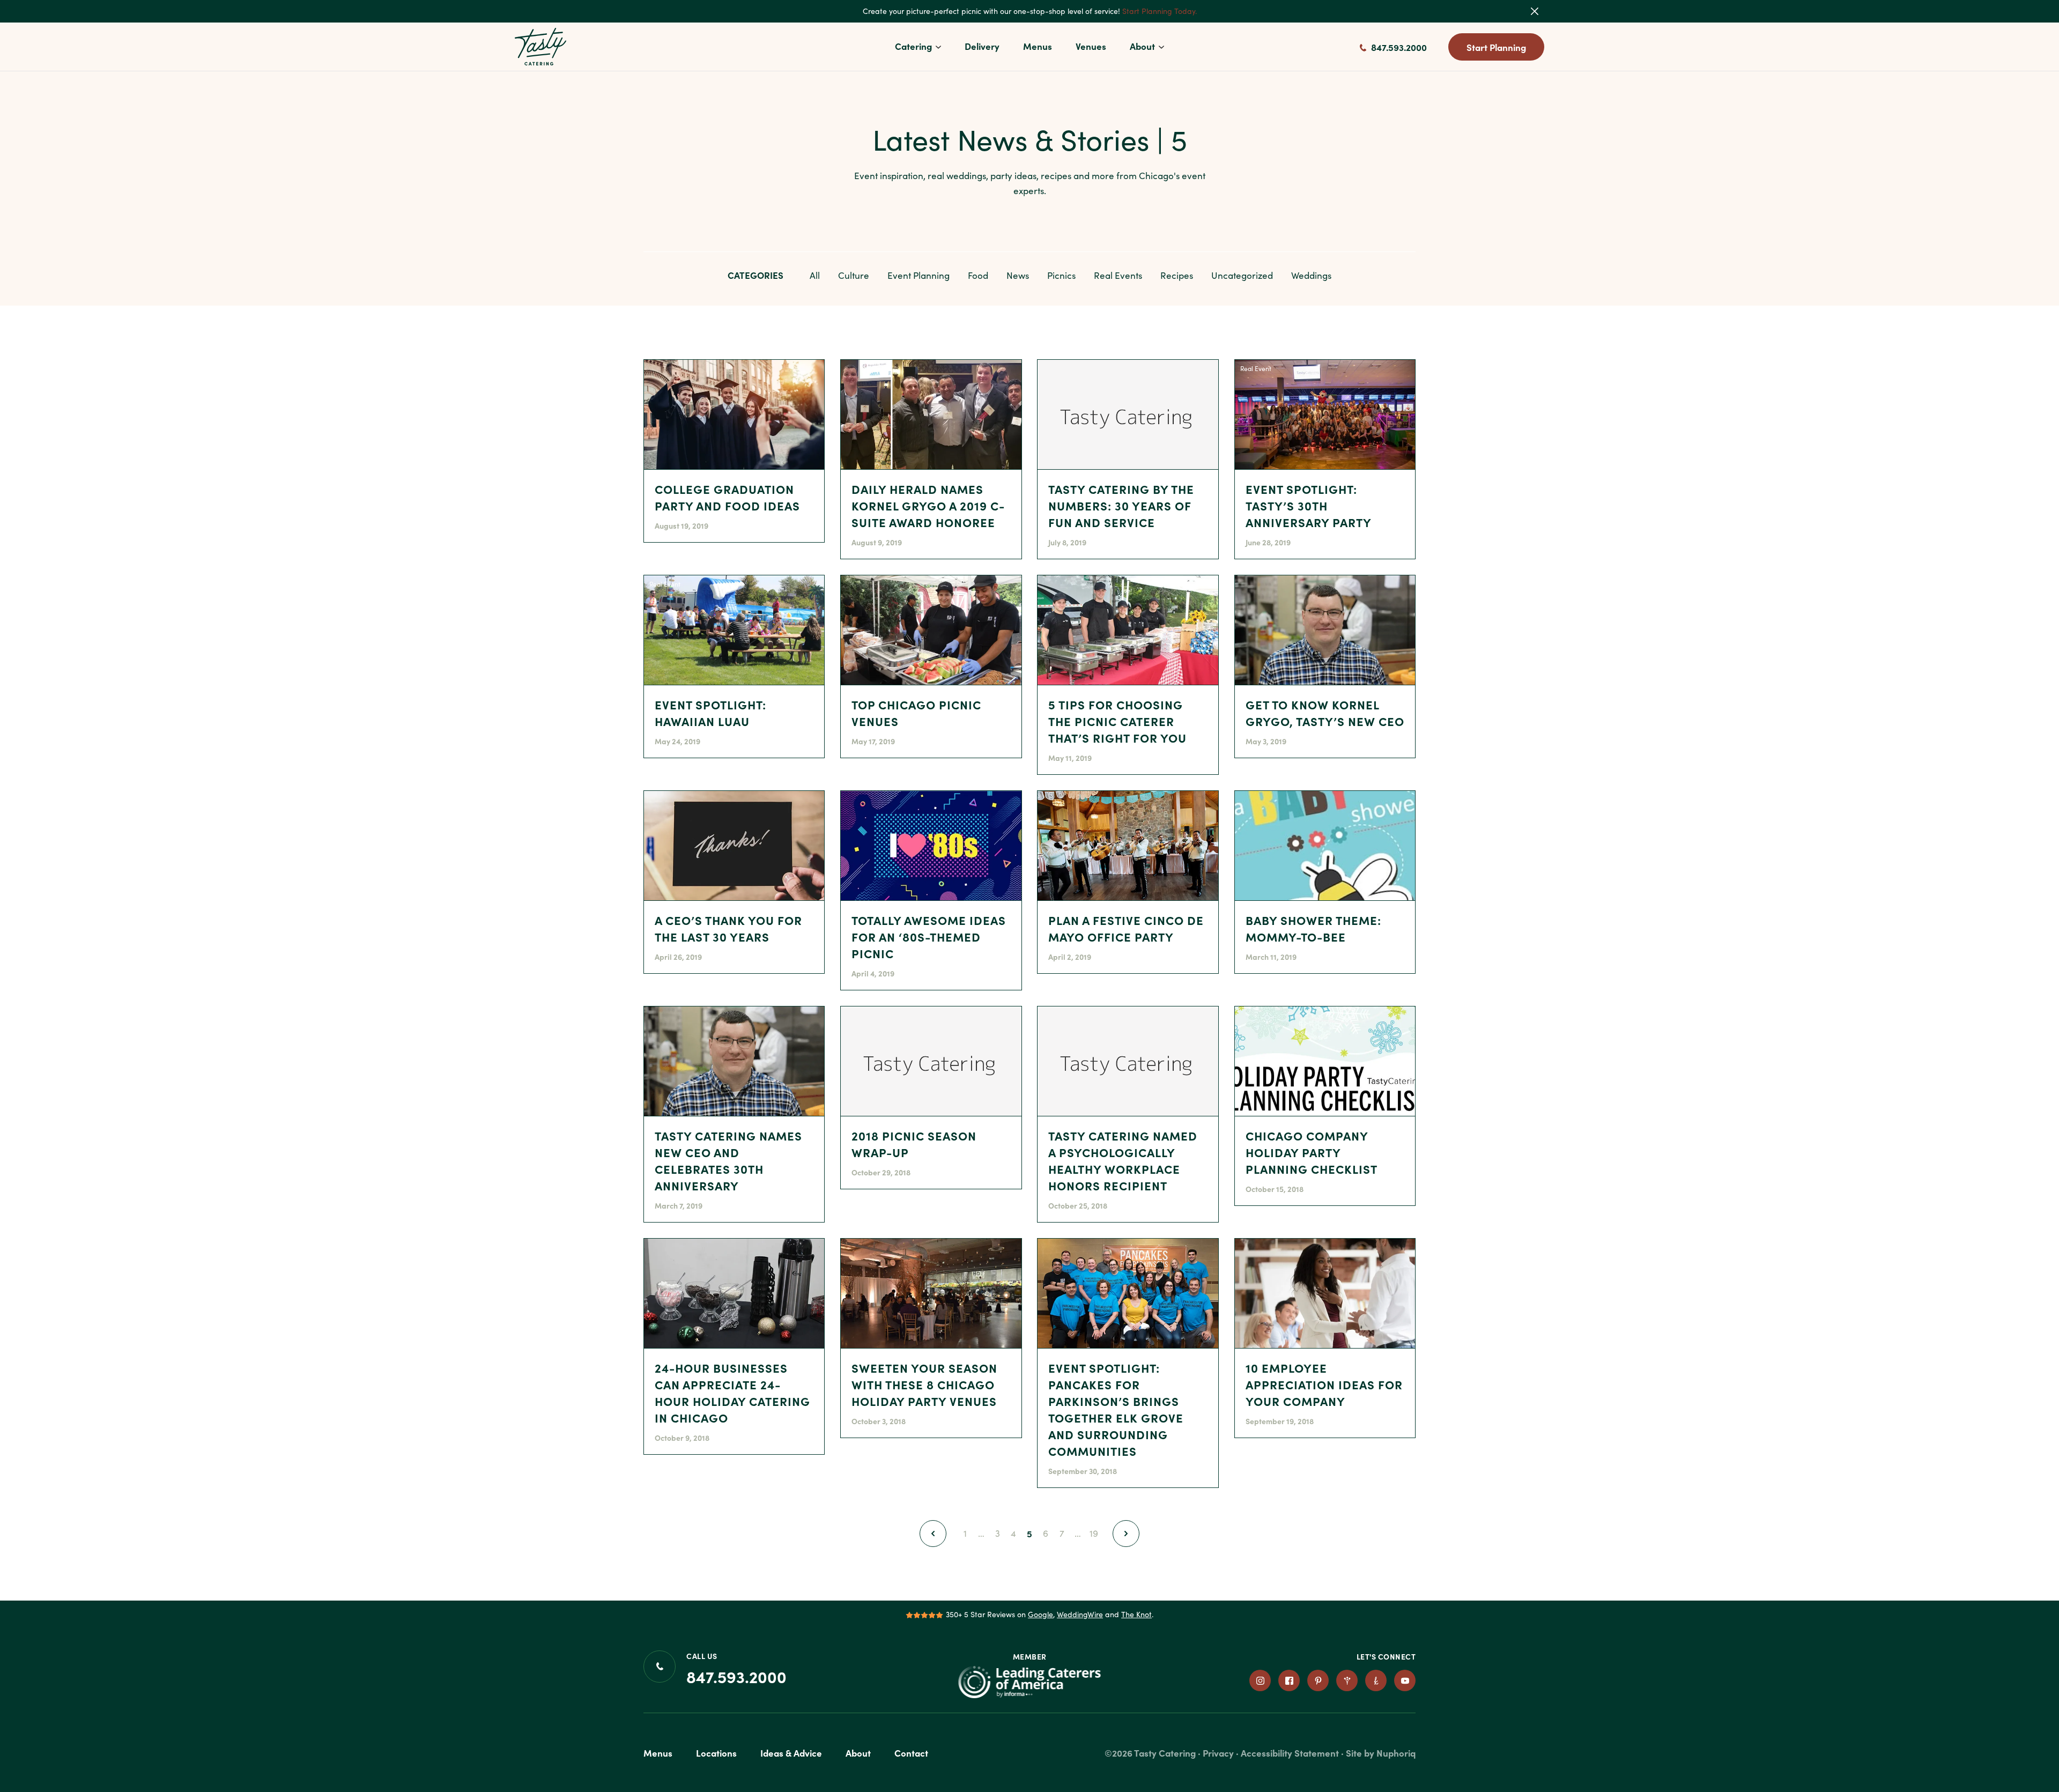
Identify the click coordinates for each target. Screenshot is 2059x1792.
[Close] (1542, 11)
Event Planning (919, 275)
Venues (1091, 46)
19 (1095, 1533)
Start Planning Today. (1160, 11)
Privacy (1218, 1753)
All (815, 275)
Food (978, 275)
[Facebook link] (1289, 1680)
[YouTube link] (1405, 1680)
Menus (1038, 46)
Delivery (982, 46)
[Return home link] (541, 47)
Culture (854, 275)
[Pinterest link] (1318, 1680)
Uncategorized (1242, 275)
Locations (716, 1753)
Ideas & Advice (791, 1753)
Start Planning (1496, 47)
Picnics (1061, 275)
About (1142, 46)
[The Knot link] (1376, 1680)
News (1018, 275)
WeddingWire (1080, 1614)
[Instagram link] (1260, 1680)
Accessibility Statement (1290, 1753)
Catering (913, 46)
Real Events (1118, 275)
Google (1040, 1614)
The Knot (1136, 1614)
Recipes (1177, 275)
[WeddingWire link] (1347, 1680)
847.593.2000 (1398, 47)
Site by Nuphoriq (1381, 1753)
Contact (911, 1753)
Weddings (1311, 275)
